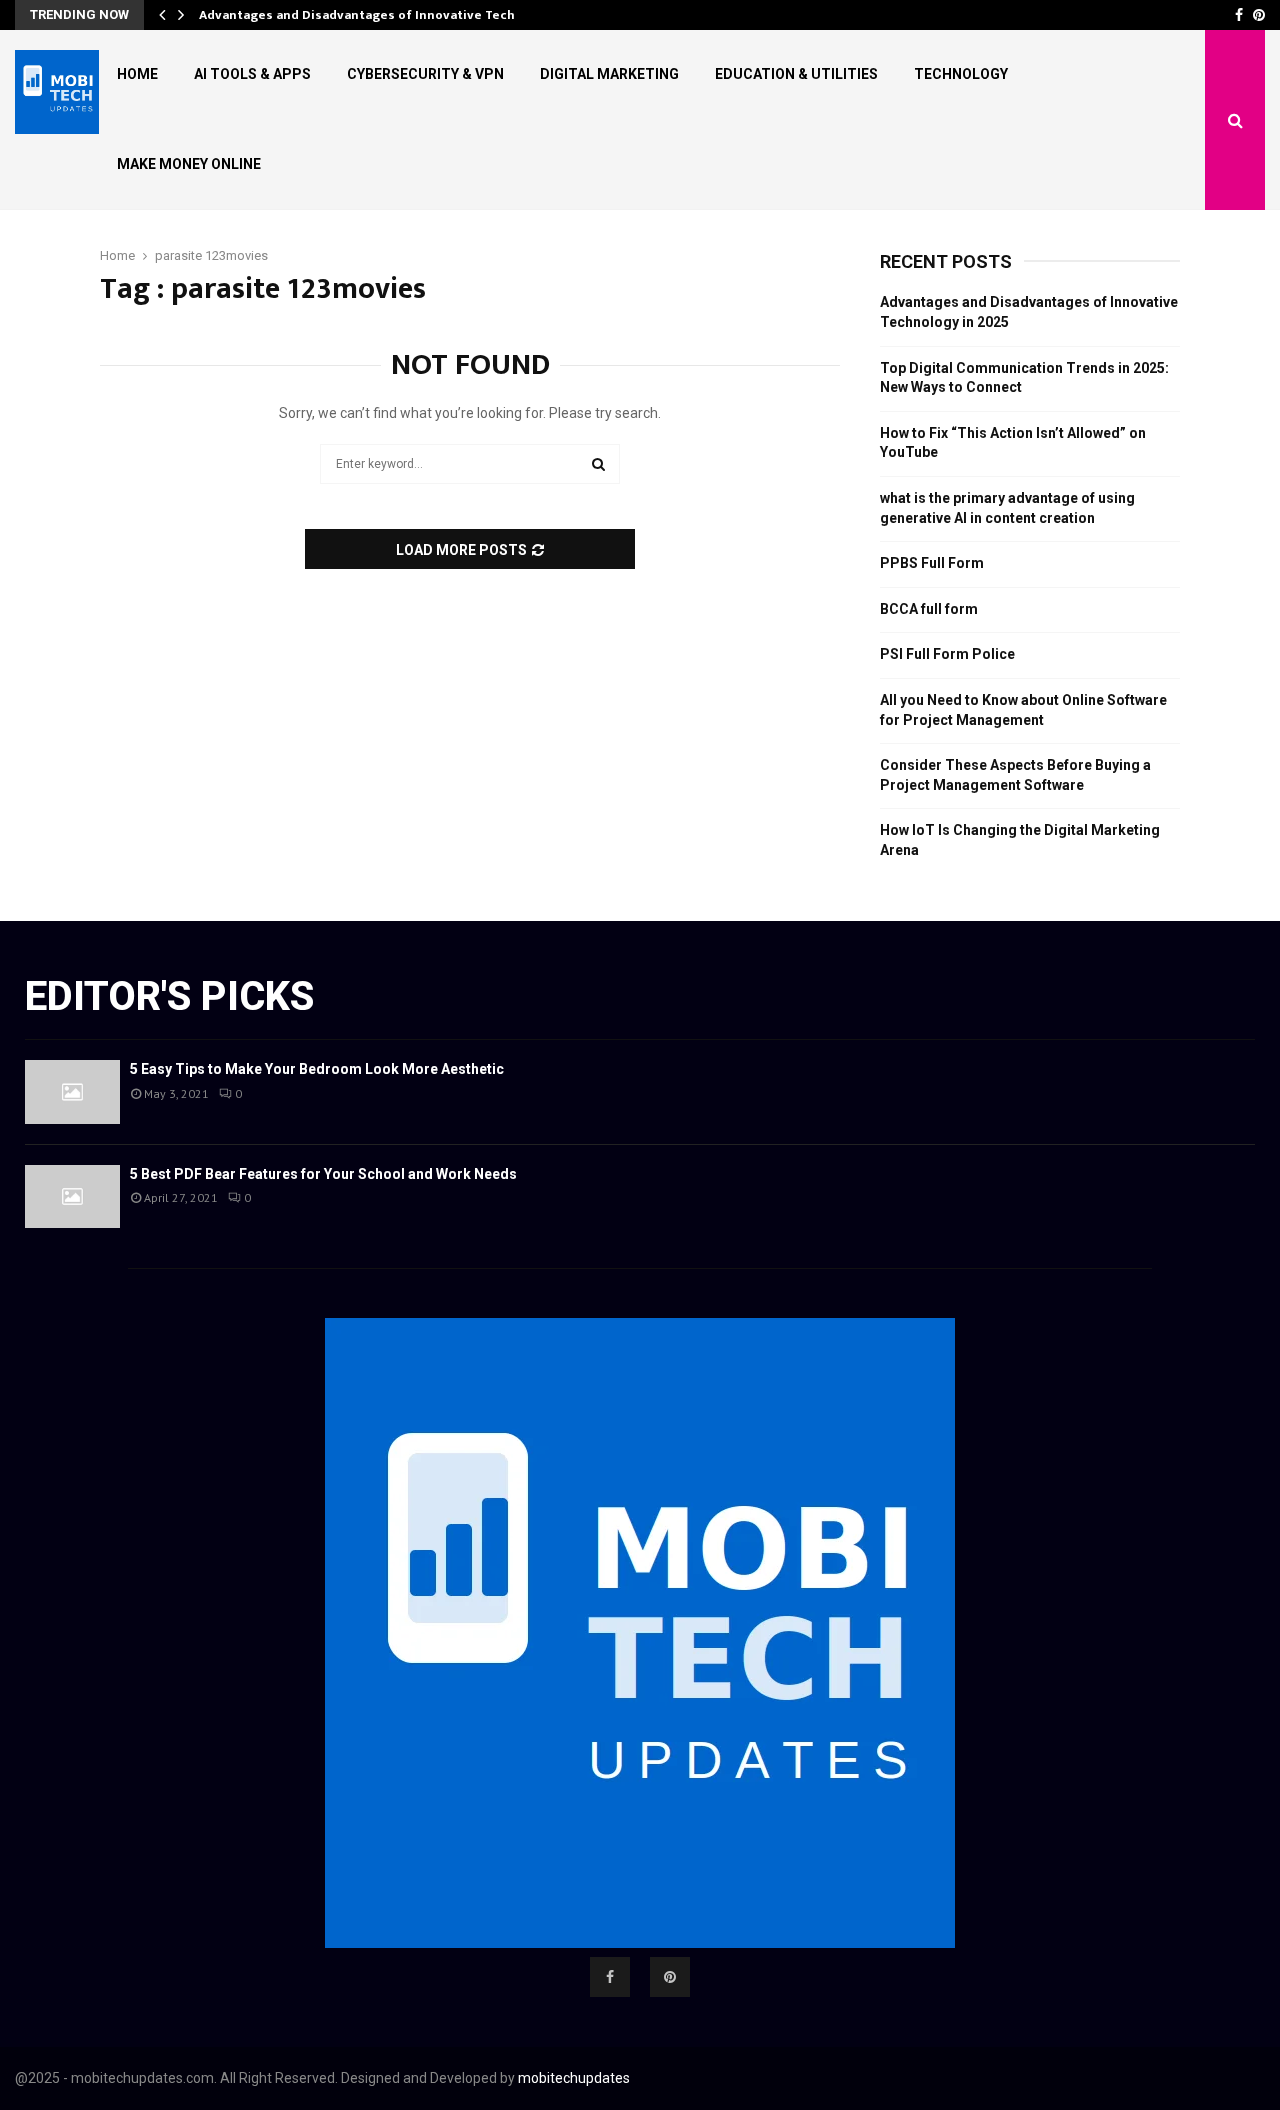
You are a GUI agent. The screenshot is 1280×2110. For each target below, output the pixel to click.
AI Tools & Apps (252, 74)
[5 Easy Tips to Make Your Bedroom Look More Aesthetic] (72, 1091)
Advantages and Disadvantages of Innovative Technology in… (391, 15)
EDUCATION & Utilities (796, 74)
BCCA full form (929, 609)
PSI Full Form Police (947, 654)
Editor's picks (169, 996)
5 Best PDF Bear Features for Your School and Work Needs (323, 1174)
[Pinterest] (670, 1977)
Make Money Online (189, 164)
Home (137, 74)
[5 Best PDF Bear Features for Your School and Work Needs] (72, 1196)
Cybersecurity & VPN (425, 74)
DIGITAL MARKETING (609, 74)
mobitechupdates (574, 2078)
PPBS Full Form (932, 563)
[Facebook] (610, 1977)
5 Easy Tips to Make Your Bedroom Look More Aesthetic (317, 1069)
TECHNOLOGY (961, 74)
